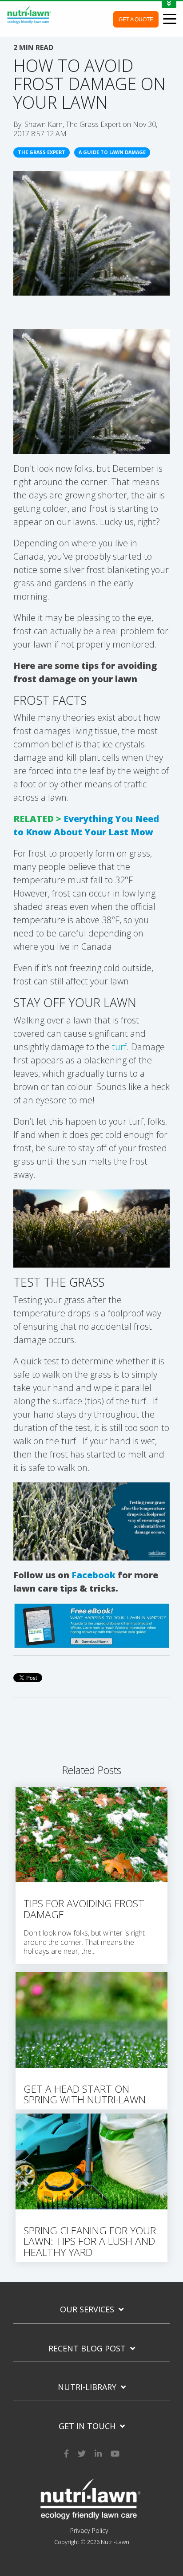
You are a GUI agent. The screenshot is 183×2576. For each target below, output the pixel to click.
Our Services (87, 2309)
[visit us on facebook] (66, 2452)
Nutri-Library (87, 2387)
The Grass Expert (42, 152)
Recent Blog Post (87, 2349)
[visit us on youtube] (115, 2452)
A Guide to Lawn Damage (112, 152)
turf (119, 1047)
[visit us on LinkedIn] (98, 2452)
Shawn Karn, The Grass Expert (74, 124)
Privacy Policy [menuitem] (89, 2531)
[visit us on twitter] (82, 2452)
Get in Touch (87, 2426)
